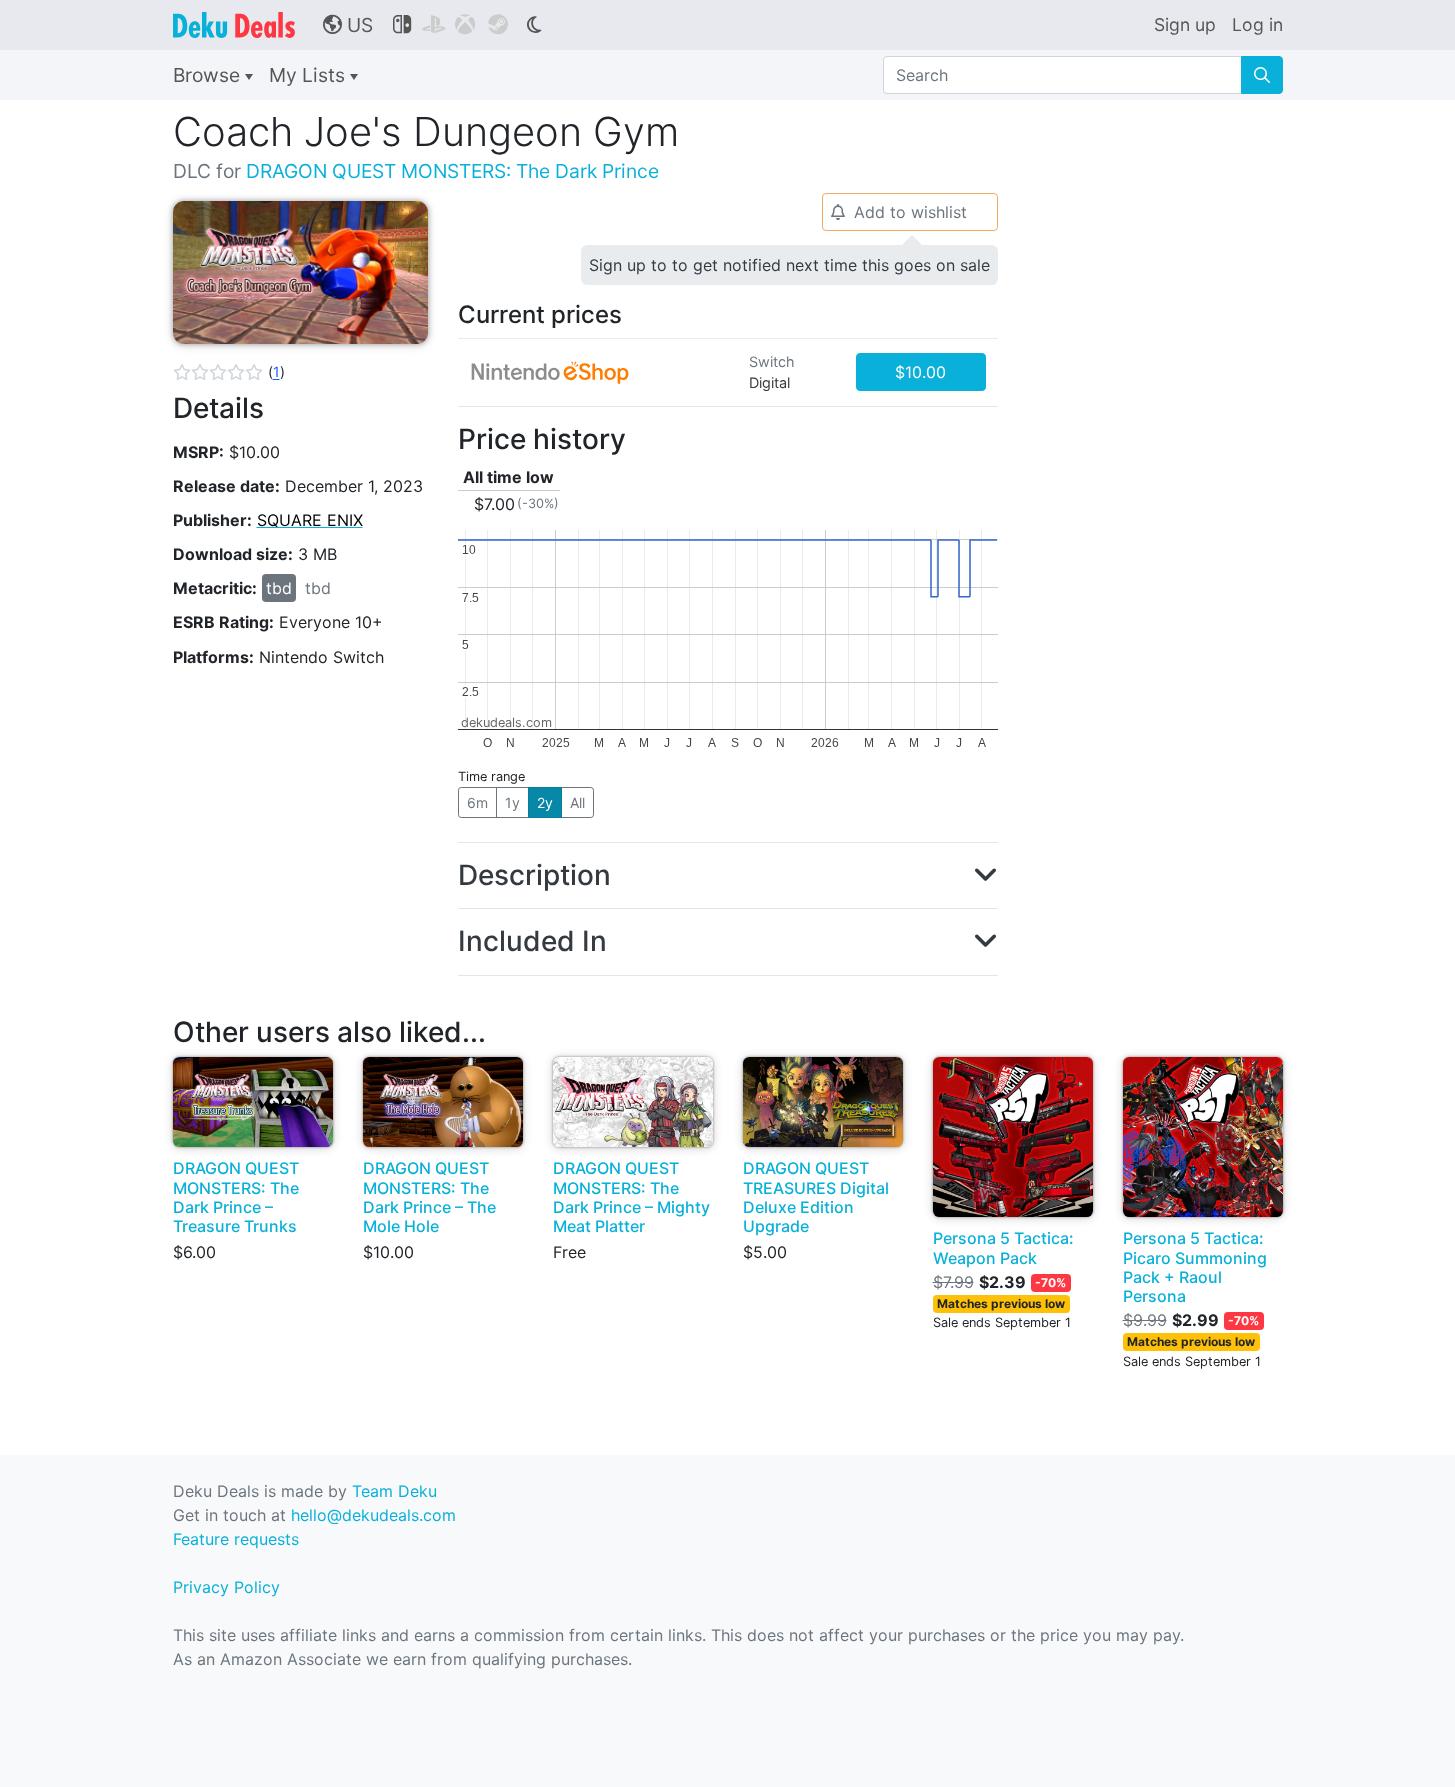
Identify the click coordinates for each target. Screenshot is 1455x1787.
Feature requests (236, 1539)
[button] (229, 372)
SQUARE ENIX (310, 520)
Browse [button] (209, 75)
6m (477, 802)
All (577, 802)
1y (512, 802)
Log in (1257, 24)
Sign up (1185, 24)
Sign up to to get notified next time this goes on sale (789, 265)
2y (545, 802)
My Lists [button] (309, 75)
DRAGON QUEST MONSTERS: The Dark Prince (452, 171)
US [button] (348, 25)
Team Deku (394, 1491)
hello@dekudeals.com (373, 1515)
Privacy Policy (226, 1587)
